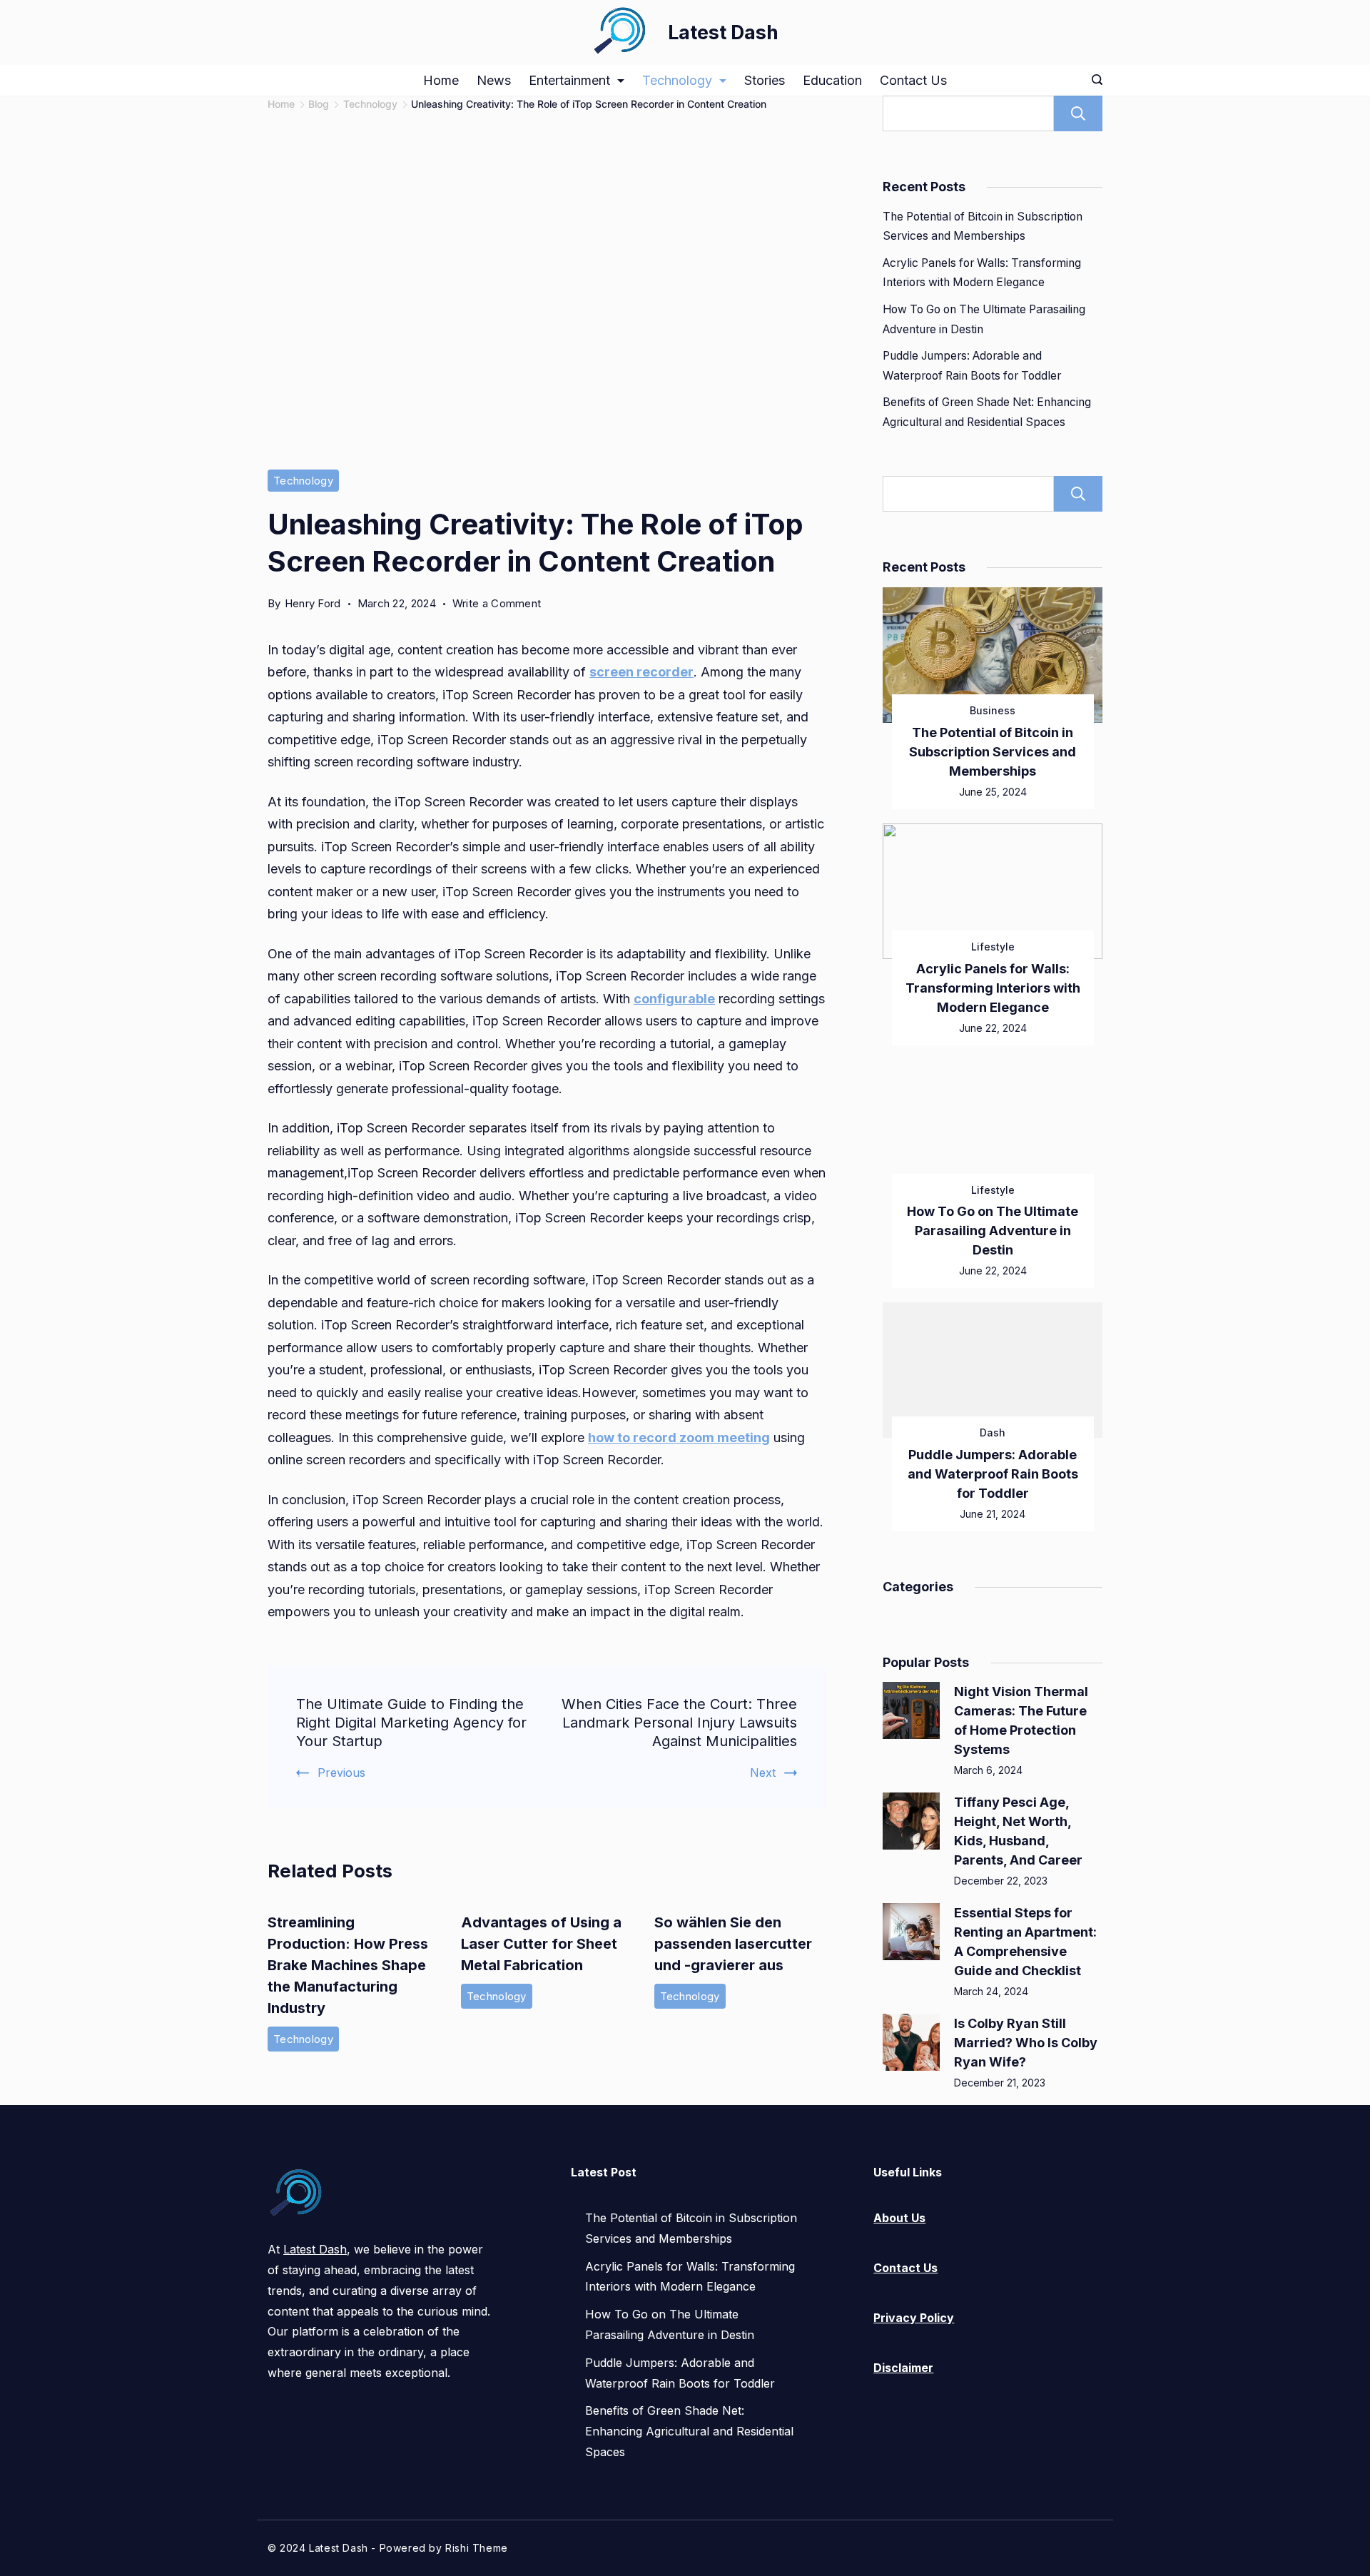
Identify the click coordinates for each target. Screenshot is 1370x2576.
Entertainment (569, 80)
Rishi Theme (477, 2548)
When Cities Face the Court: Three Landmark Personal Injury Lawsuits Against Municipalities (679, 1723)
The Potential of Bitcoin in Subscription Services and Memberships (993, 752)
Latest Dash (723, 32)
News (494, 80)
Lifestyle (993, 947)
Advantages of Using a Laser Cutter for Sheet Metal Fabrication (541, 1944)
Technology (677, 80)
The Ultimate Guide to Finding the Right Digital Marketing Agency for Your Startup (411, 1723)
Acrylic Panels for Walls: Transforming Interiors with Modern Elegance (993, 988)
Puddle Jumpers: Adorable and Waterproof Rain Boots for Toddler (993, 1474)
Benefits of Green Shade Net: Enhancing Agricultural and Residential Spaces (689, 2431)
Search (1078, 113)
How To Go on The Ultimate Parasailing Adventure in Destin (993, 1231)
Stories (765, 80)
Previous (341, 1773)
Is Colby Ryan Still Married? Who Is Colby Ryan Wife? (1026, 2043)
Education (832, 80)
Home (441, 80)
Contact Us (913, 80)
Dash (993, 1432)
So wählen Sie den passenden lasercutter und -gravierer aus (733, 1944)
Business (993, 710)
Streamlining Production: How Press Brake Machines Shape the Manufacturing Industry (348, 1965)
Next (763, 1773)
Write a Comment (497, 604)
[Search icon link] (1094, 81)
